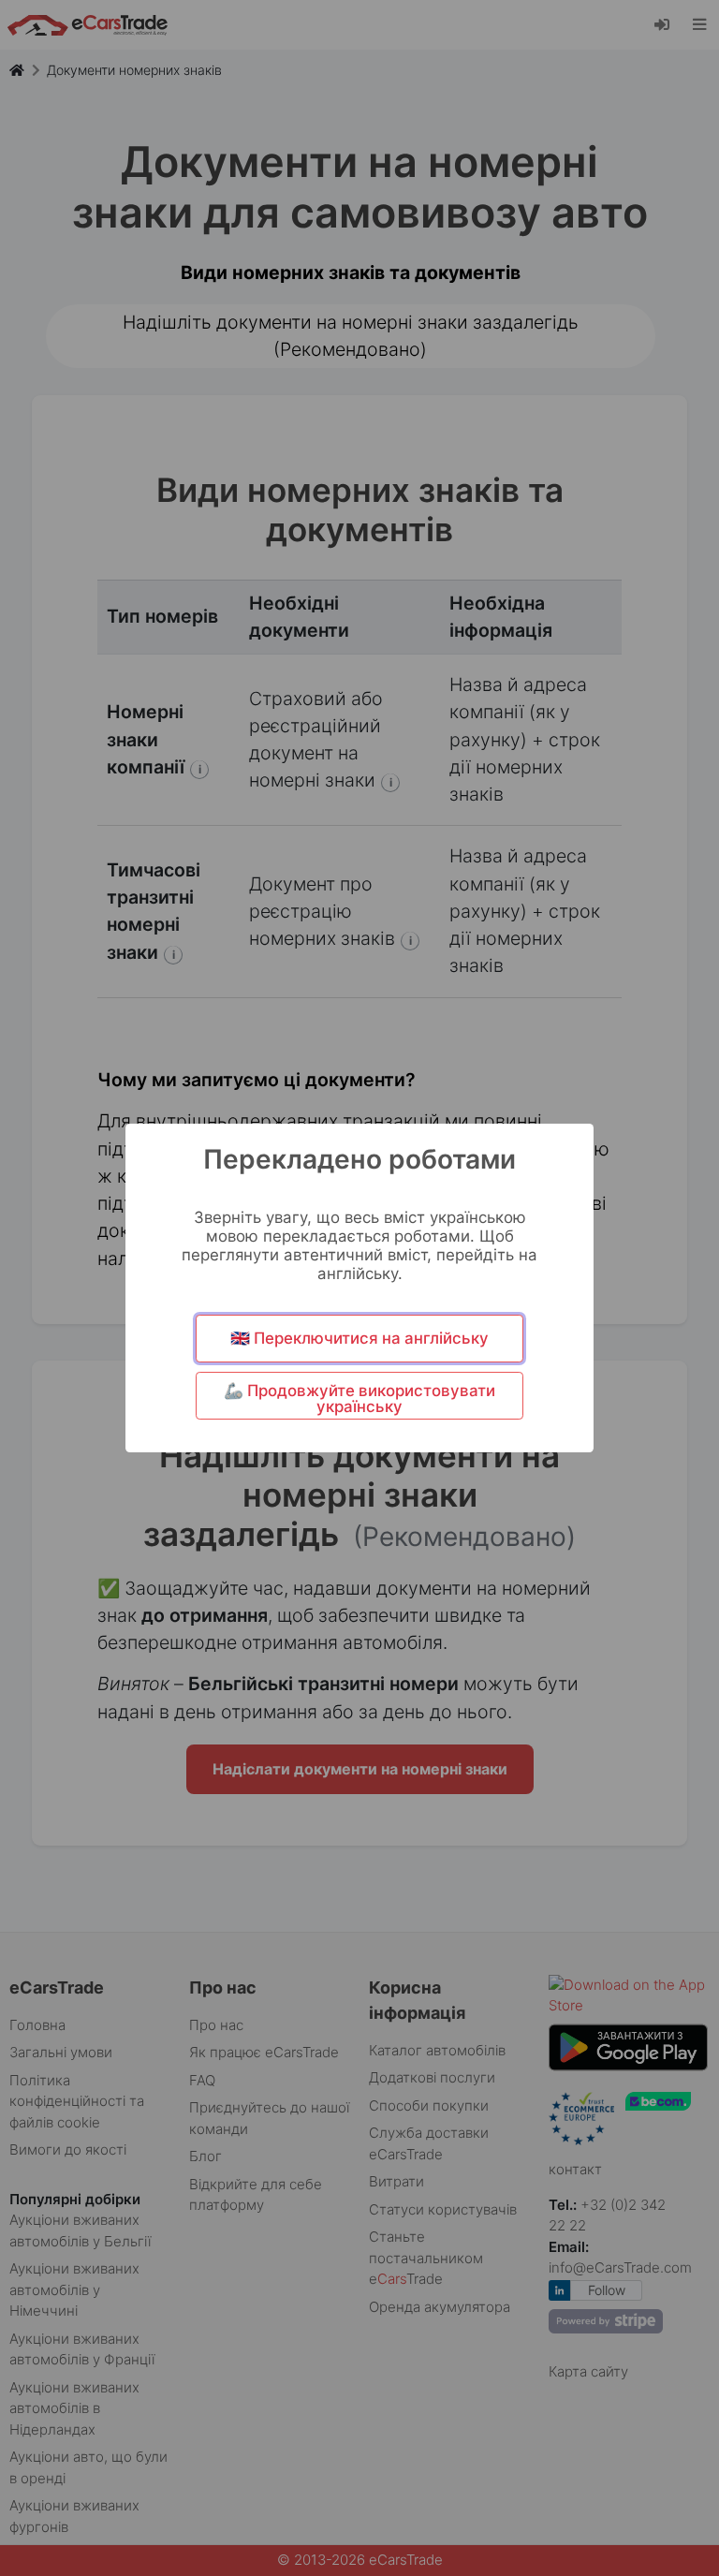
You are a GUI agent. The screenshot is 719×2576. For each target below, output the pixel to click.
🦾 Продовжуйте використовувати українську (359, 1398)
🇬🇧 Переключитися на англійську (359, 1338)
